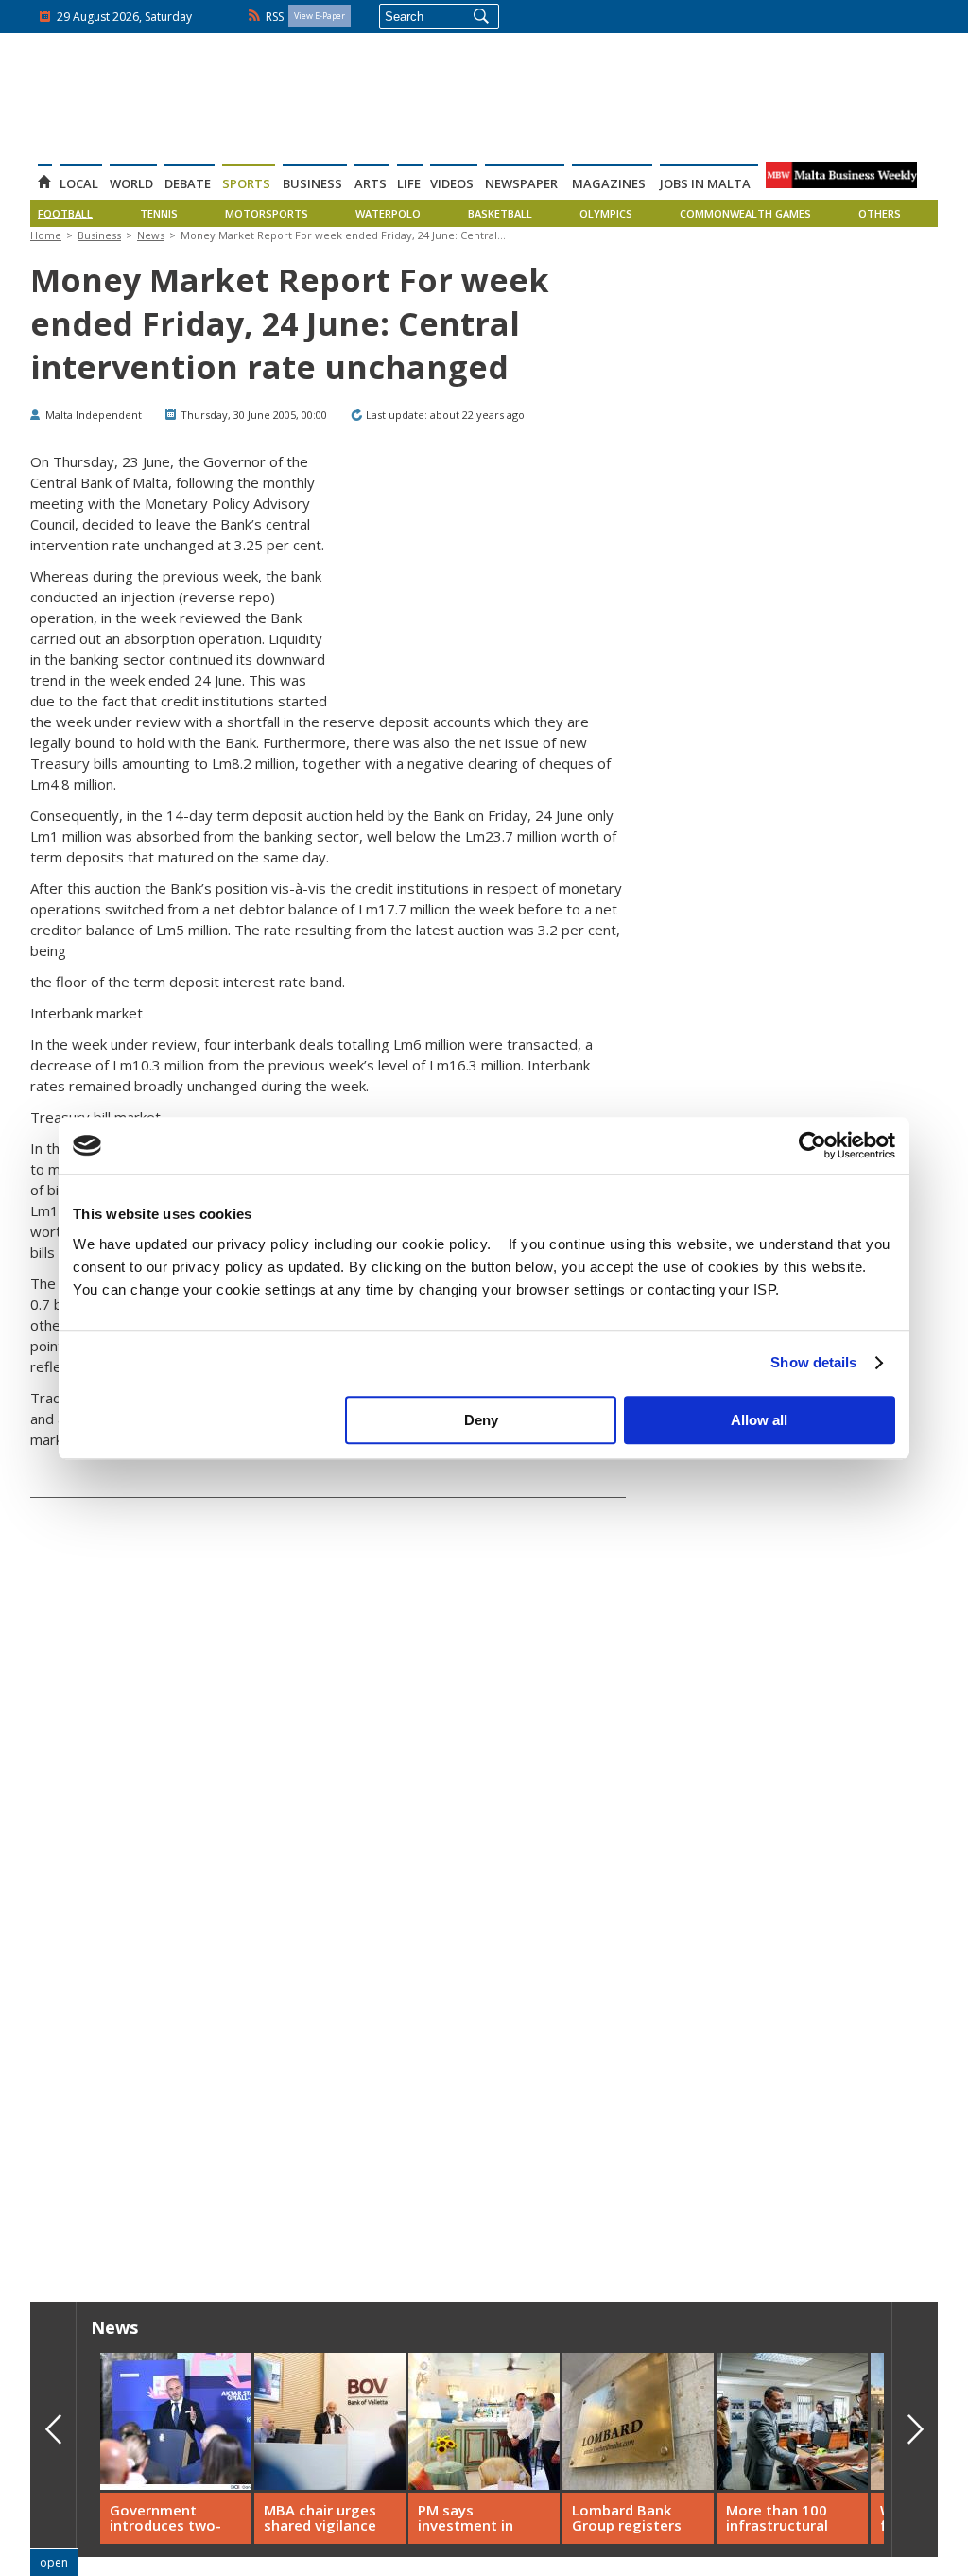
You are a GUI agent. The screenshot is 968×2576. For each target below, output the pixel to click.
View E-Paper (320, 16)
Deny (481, 1420)
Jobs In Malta (705, 183)
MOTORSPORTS (267, 214)
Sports (246, 183)
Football (65, 214)
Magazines (609, 183)
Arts (371, 183)
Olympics (606, 214)
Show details (813, 1362)
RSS (275, 17)
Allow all (759, 1420)
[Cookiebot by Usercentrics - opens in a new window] (812, 1145)
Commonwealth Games (745, 214)
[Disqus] (328, 1969)
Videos (452, 183)
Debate (188, 183)
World (131, 183)
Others (880, 214)
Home (46, 235)
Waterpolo (388, 214)
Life (409, 183)
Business (312, 183)
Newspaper (521, 183)
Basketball (500, 214)
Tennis (159, 214)
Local (79, 183)
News (151, 235)
